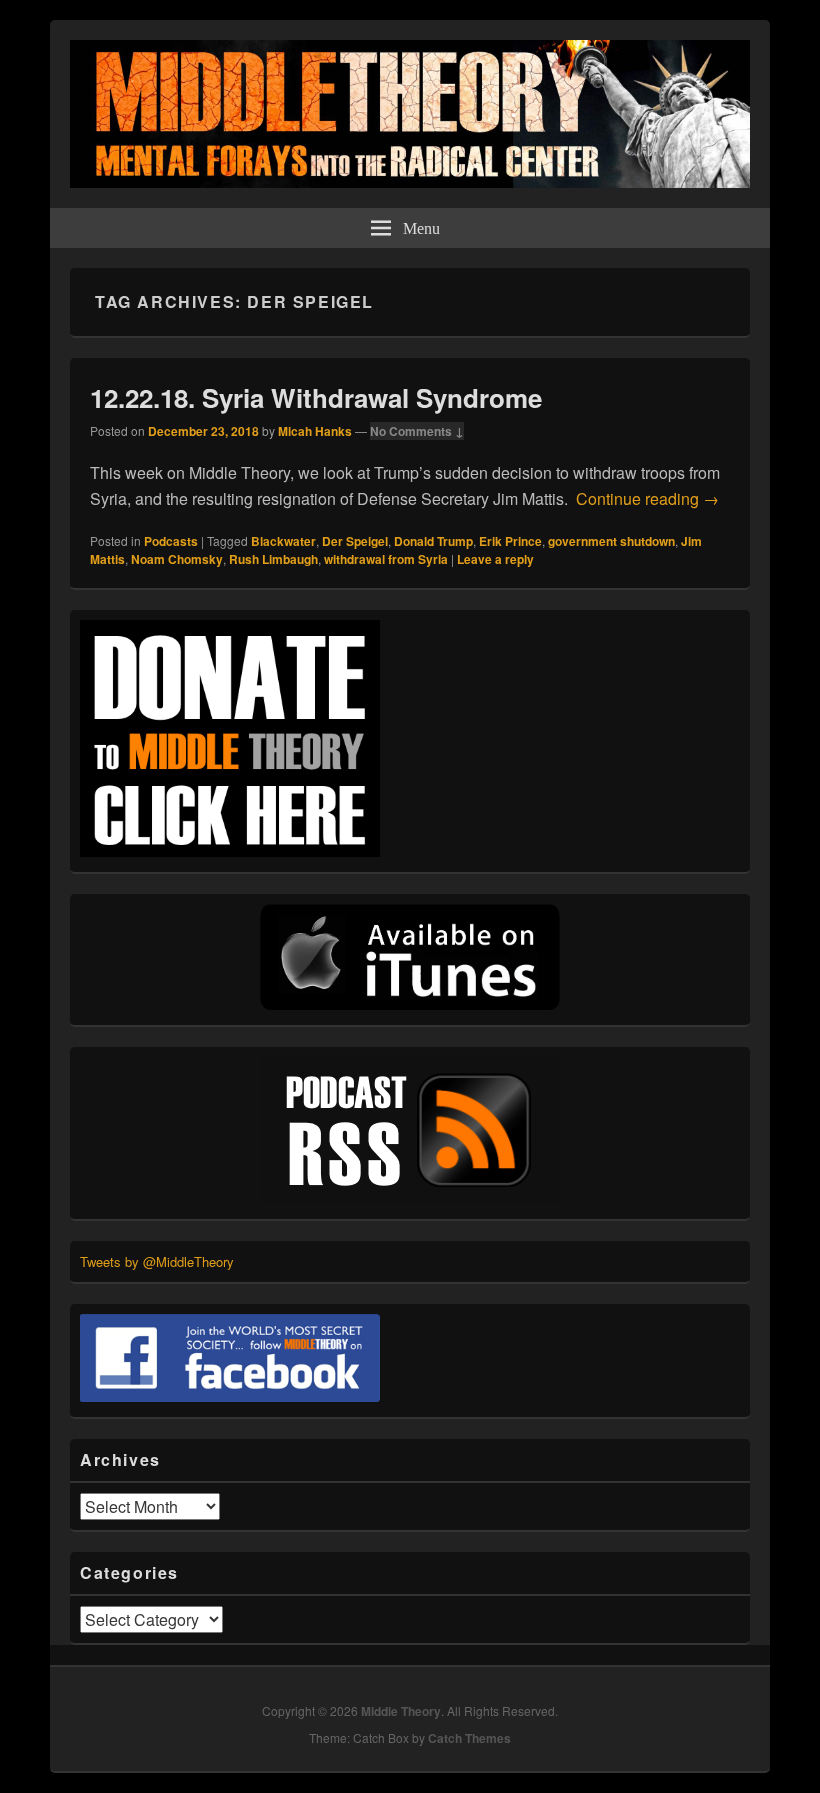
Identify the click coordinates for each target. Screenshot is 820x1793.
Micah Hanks (315, 431)
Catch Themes (469, 1738)
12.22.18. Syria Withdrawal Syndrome (316, 397)
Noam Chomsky (177, 559)
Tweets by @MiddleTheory (157, 1261)
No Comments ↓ (417, 431)
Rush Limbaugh (273, 559)
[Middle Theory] (410, 181)
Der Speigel (355, 541)
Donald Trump (433, 541)
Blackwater (283, 541)
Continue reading (647, 498)
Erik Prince (510, 541)
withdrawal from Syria (386, 559)
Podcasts (171, 541)
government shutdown (611, 541)
